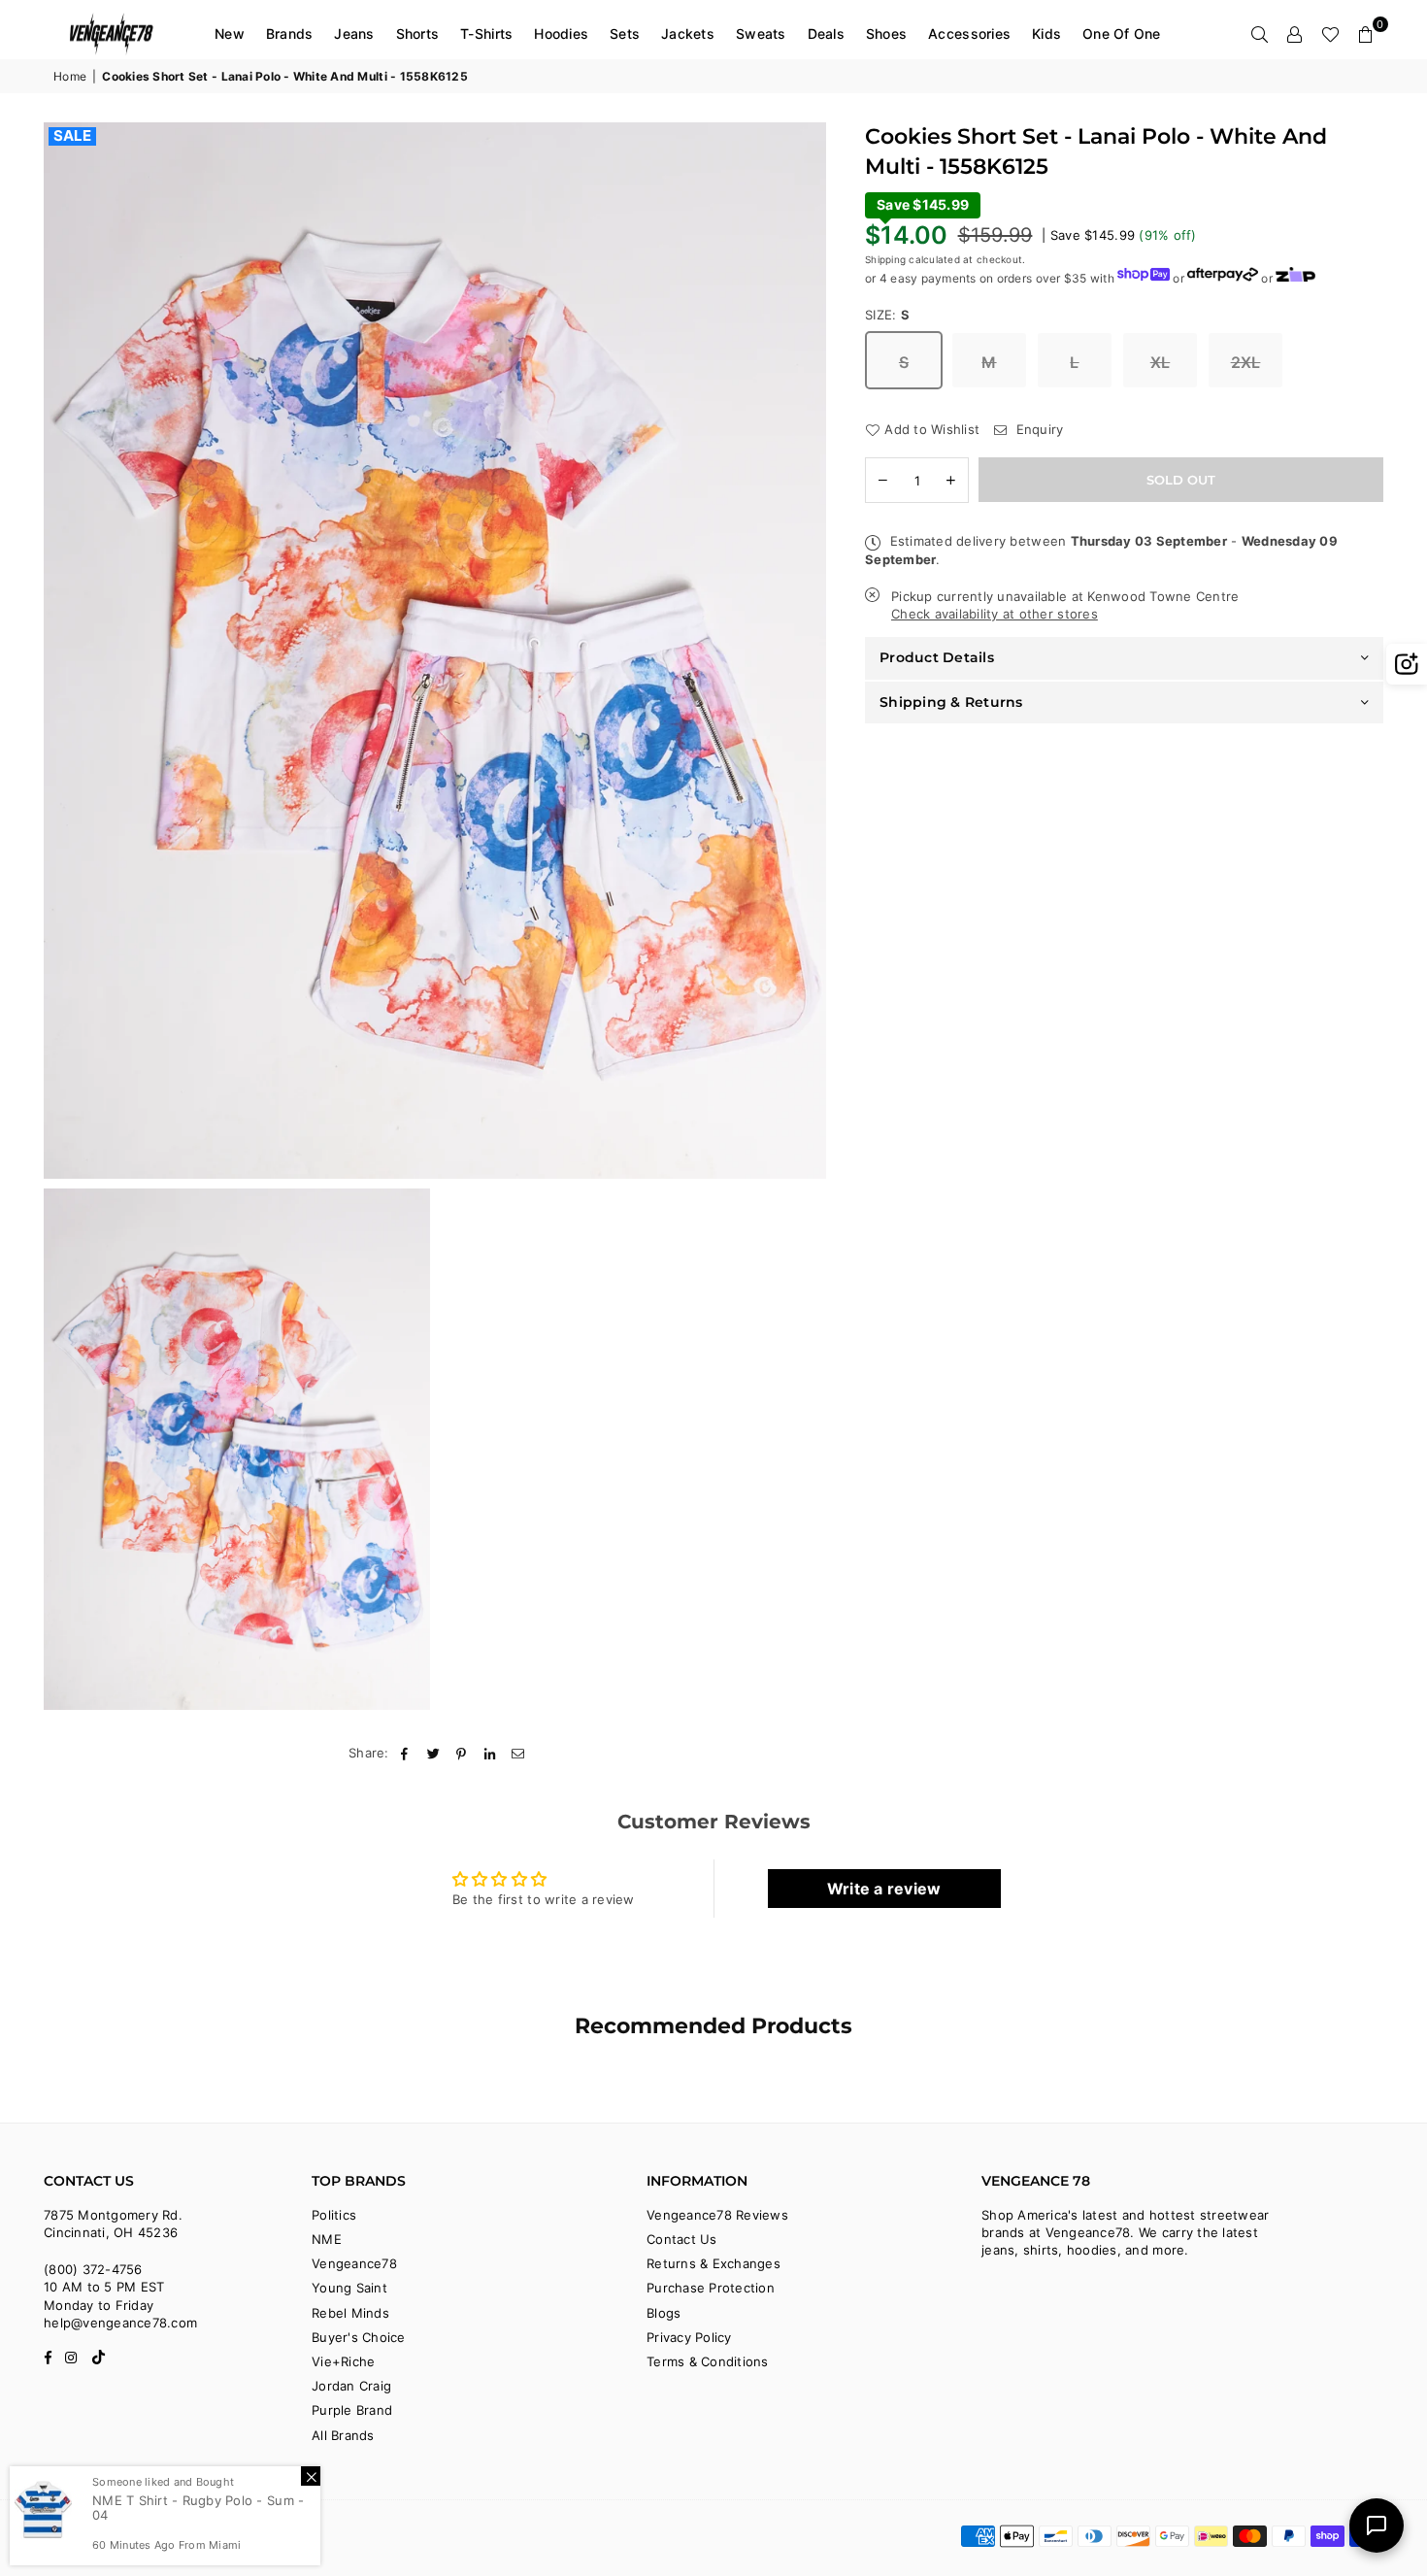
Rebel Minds (350, 2313)
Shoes (886, 33)
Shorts (418, 33)
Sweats (761, 33)
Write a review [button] (884, 1889)
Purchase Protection (711, 2288)
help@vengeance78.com (120, 2323)
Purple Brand (352, 2410)
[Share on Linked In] (491, 1753)
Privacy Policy (689, 2337)
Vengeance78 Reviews (717, 2215)
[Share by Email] (519, 1753)
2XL (1246, 361)
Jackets (688, 33)
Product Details (937, 657)
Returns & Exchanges (713, 2263)
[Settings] (1295, 34)
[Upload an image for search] (1407, 664)
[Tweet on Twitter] (433, 1753)
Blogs (664, 2313)
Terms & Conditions (708, 2361)
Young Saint (349, 2288)
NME (327, 2239)
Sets (625, 33)
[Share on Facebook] (405, 1753)
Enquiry (1037, 428)
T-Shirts (486, 33)
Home (70, 76)
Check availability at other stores (995, 614)
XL (1161, 361)
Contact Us (682, 2239)
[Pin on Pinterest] (462, 1753)
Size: (888, 314)
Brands (290, 33)
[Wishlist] (1330, 34)
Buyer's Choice (359, 2337)
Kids (1046, 33)
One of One (1122, 33)
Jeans (354, 33)
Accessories (969, 33)
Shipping (885, 258)
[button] (1366, 34)
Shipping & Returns (951, 701)
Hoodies (561, 33)
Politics (334, 2215)
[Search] (1260, 34)
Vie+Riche (343, 2361)
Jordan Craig (351, 2386)
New (230, 33)
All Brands (343, 2435)
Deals (826, 33)
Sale (72, 136)
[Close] (311, 2476)
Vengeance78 (354, 2263)
